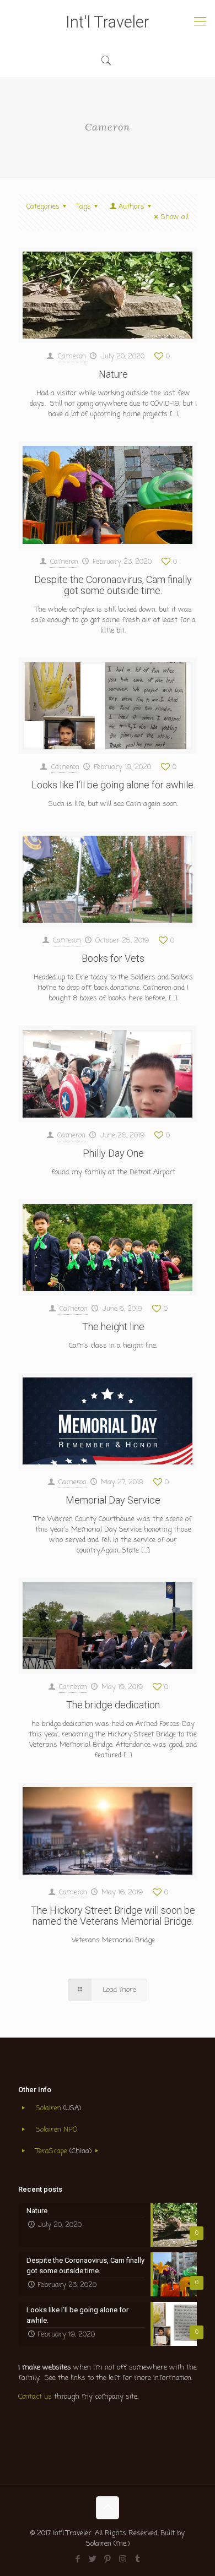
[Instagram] (123, 2559)
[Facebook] (78, 2559)
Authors (131, 207)
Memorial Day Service (113, 1500)
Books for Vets (113, 958)
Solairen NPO (57, 2130)
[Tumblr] (138, 2559)
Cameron (72, 356)
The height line (113, 1327)
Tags (84, 207)
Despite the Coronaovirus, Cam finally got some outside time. (113, 585)
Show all (175, 217)
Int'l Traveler (108, 22)
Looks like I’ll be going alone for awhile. (113, 785)
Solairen (49, 2108)
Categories (43, 207)
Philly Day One (113, 1153)
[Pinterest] (108, 2559)
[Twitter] (93, 2559)
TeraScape (53, 2151)
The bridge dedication (113, 1705)
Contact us (35, 2397)
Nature (113, 374)
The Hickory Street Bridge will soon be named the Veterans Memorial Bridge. (113, 1916)
